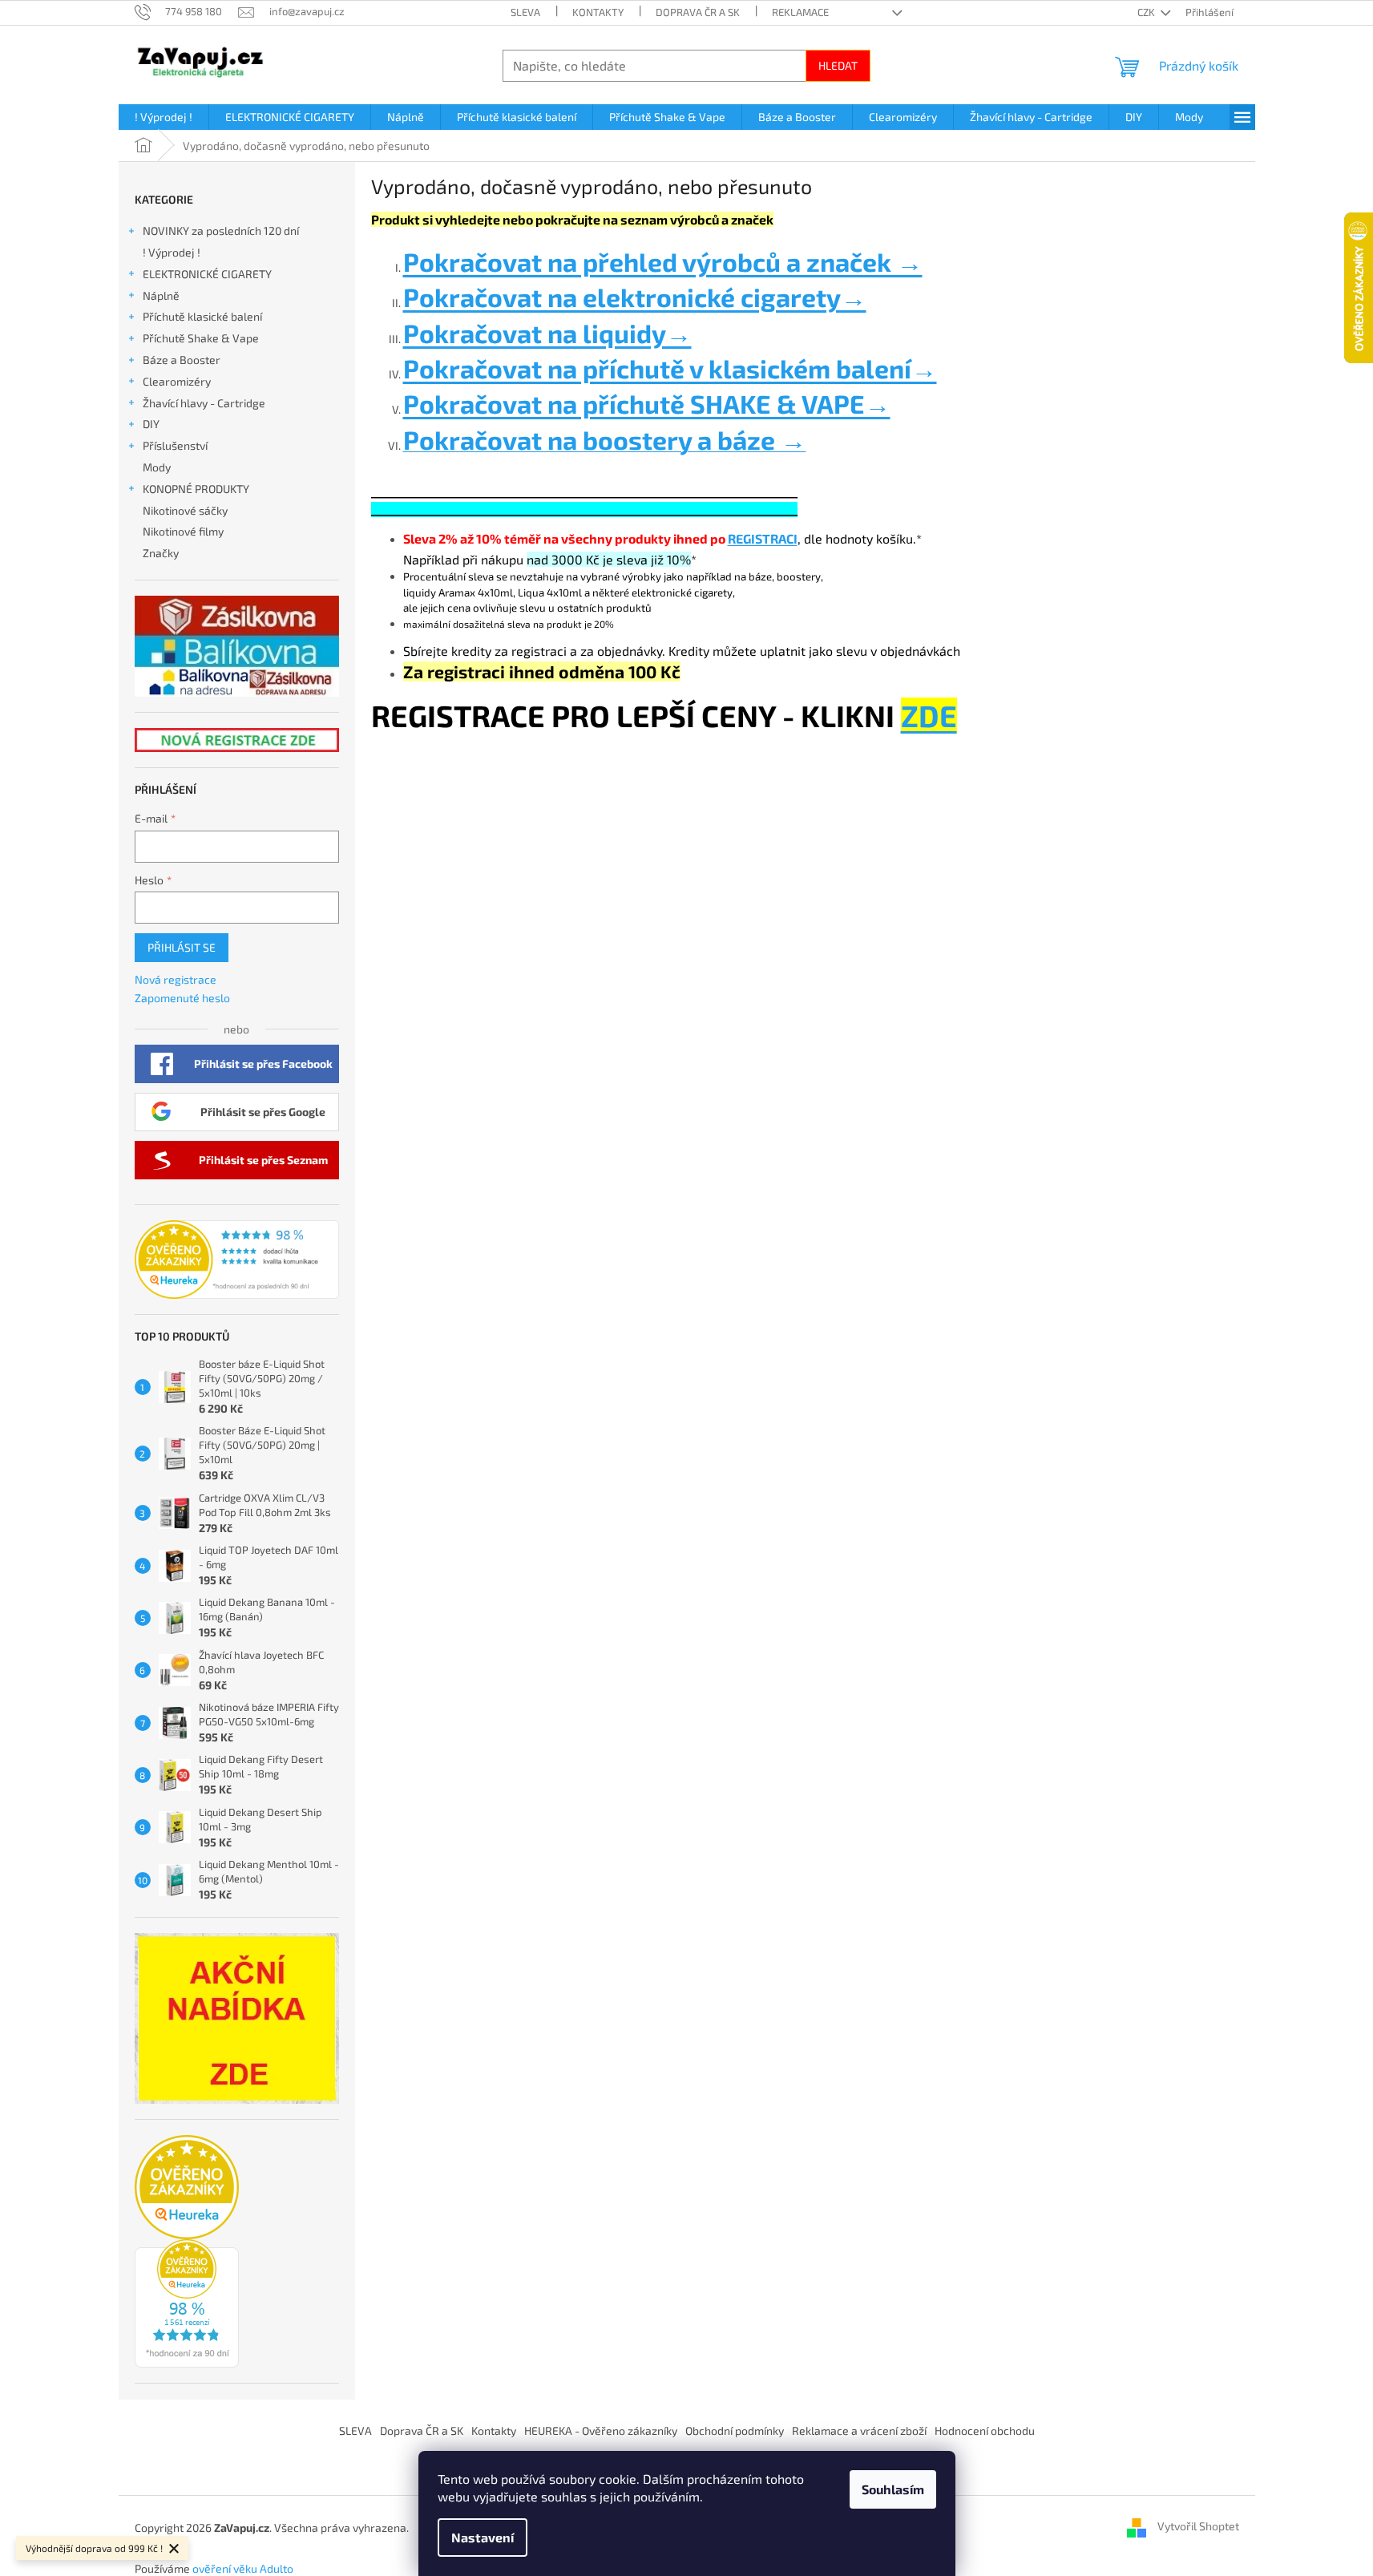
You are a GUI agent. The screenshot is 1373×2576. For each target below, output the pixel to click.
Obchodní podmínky (735, 2430)
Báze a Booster (182, 360)
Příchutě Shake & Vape (201, 338)
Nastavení (483, 2537)
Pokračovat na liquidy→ (547, 333)
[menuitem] (164, 117)
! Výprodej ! (172, 252)
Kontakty (598, 12)
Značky (161, 553)
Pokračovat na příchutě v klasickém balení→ (670, 368)
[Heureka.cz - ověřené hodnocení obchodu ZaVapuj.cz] (237, 1260)
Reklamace (800, 12)
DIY (151, 424)
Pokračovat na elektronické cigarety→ (635, 297)
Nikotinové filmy (183, 531)
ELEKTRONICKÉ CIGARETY (207, 274)
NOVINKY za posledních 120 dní (221, 231)
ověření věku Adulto (243, 2568)
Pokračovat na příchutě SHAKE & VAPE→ (647, 403)
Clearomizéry (177, 381)
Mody (157, 467)
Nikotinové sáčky (185, 510)
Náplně (161, 295)
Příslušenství (175, 445)
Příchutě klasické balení (202, 316)
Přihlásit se (182, 947)
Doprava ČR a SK (698, 12)
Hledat (838, 65)
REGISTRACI (763, 538)
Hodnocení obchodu (985, 2430)
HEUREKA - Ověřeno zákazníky (601, 2430)
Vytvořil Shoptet (1198, 2527)
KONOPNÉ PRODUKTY (196, 489)
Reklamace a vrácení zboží (859, 2430)
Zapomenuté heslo (182, 998)
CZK (1147, 12)
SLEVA (525, 12)
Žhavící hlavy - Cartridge (204, 403)
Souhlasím (893, 2489)
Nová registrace (176, 979)
